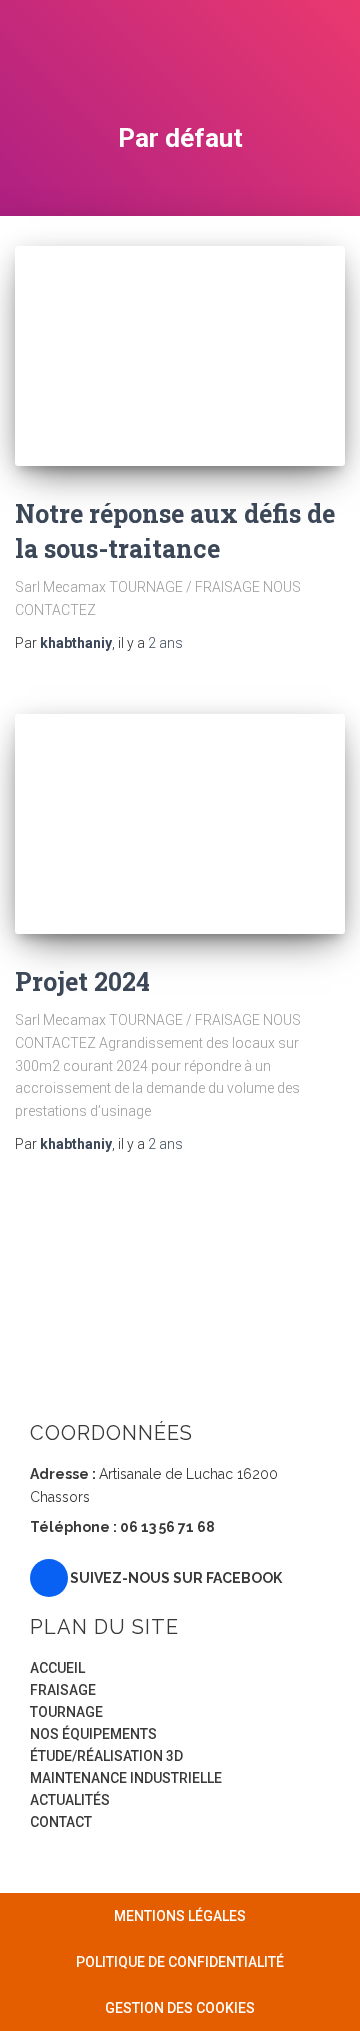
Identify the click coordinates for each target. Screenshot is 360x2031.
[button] (329, 52)
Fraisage (63, 1690)
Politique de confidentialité (180, 1962)
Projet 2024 (82, 981)
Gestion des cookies (180, 2008)
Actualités (70, 1800)
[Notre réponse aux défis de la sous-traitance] (180, 356)
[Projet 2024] (180, 824)
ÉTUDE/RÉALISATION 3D (106, 1756)
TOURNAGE (66, 1712)
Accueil (57, 1668)
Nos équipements (93, 1734)
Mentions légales (180, 1916)
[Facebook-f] (49, 1578)
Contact (61, 1822)
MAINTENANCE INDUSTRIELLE (126, 1778)
